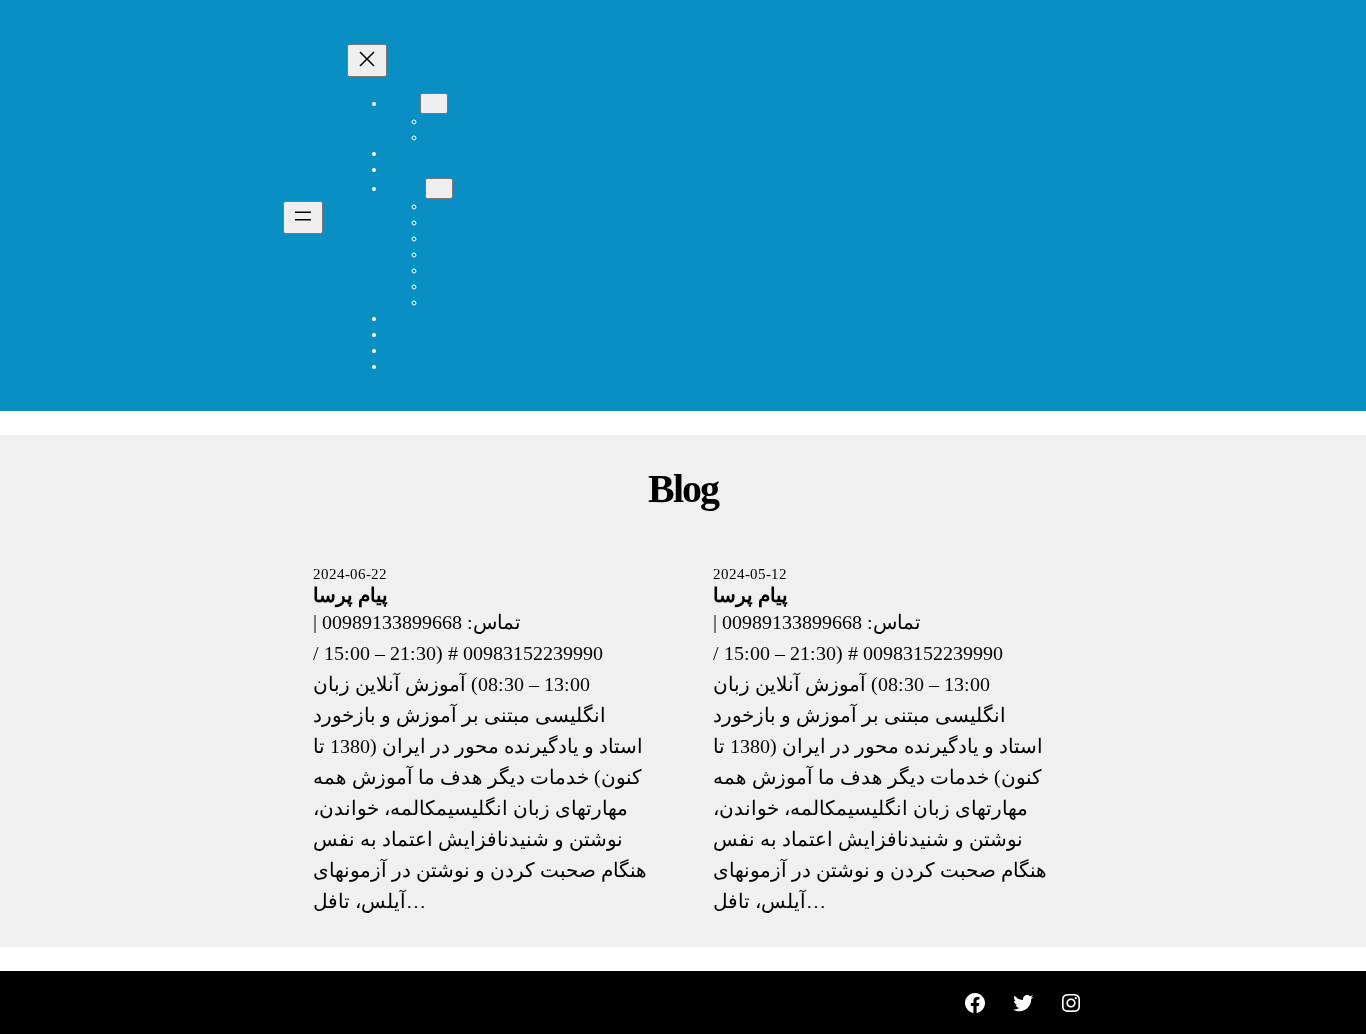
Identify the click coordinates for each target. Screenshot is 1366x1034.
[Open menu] (303, 217)
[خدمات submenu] (439, 188)
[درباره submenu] (434, 103)
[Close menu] (367, 60)
